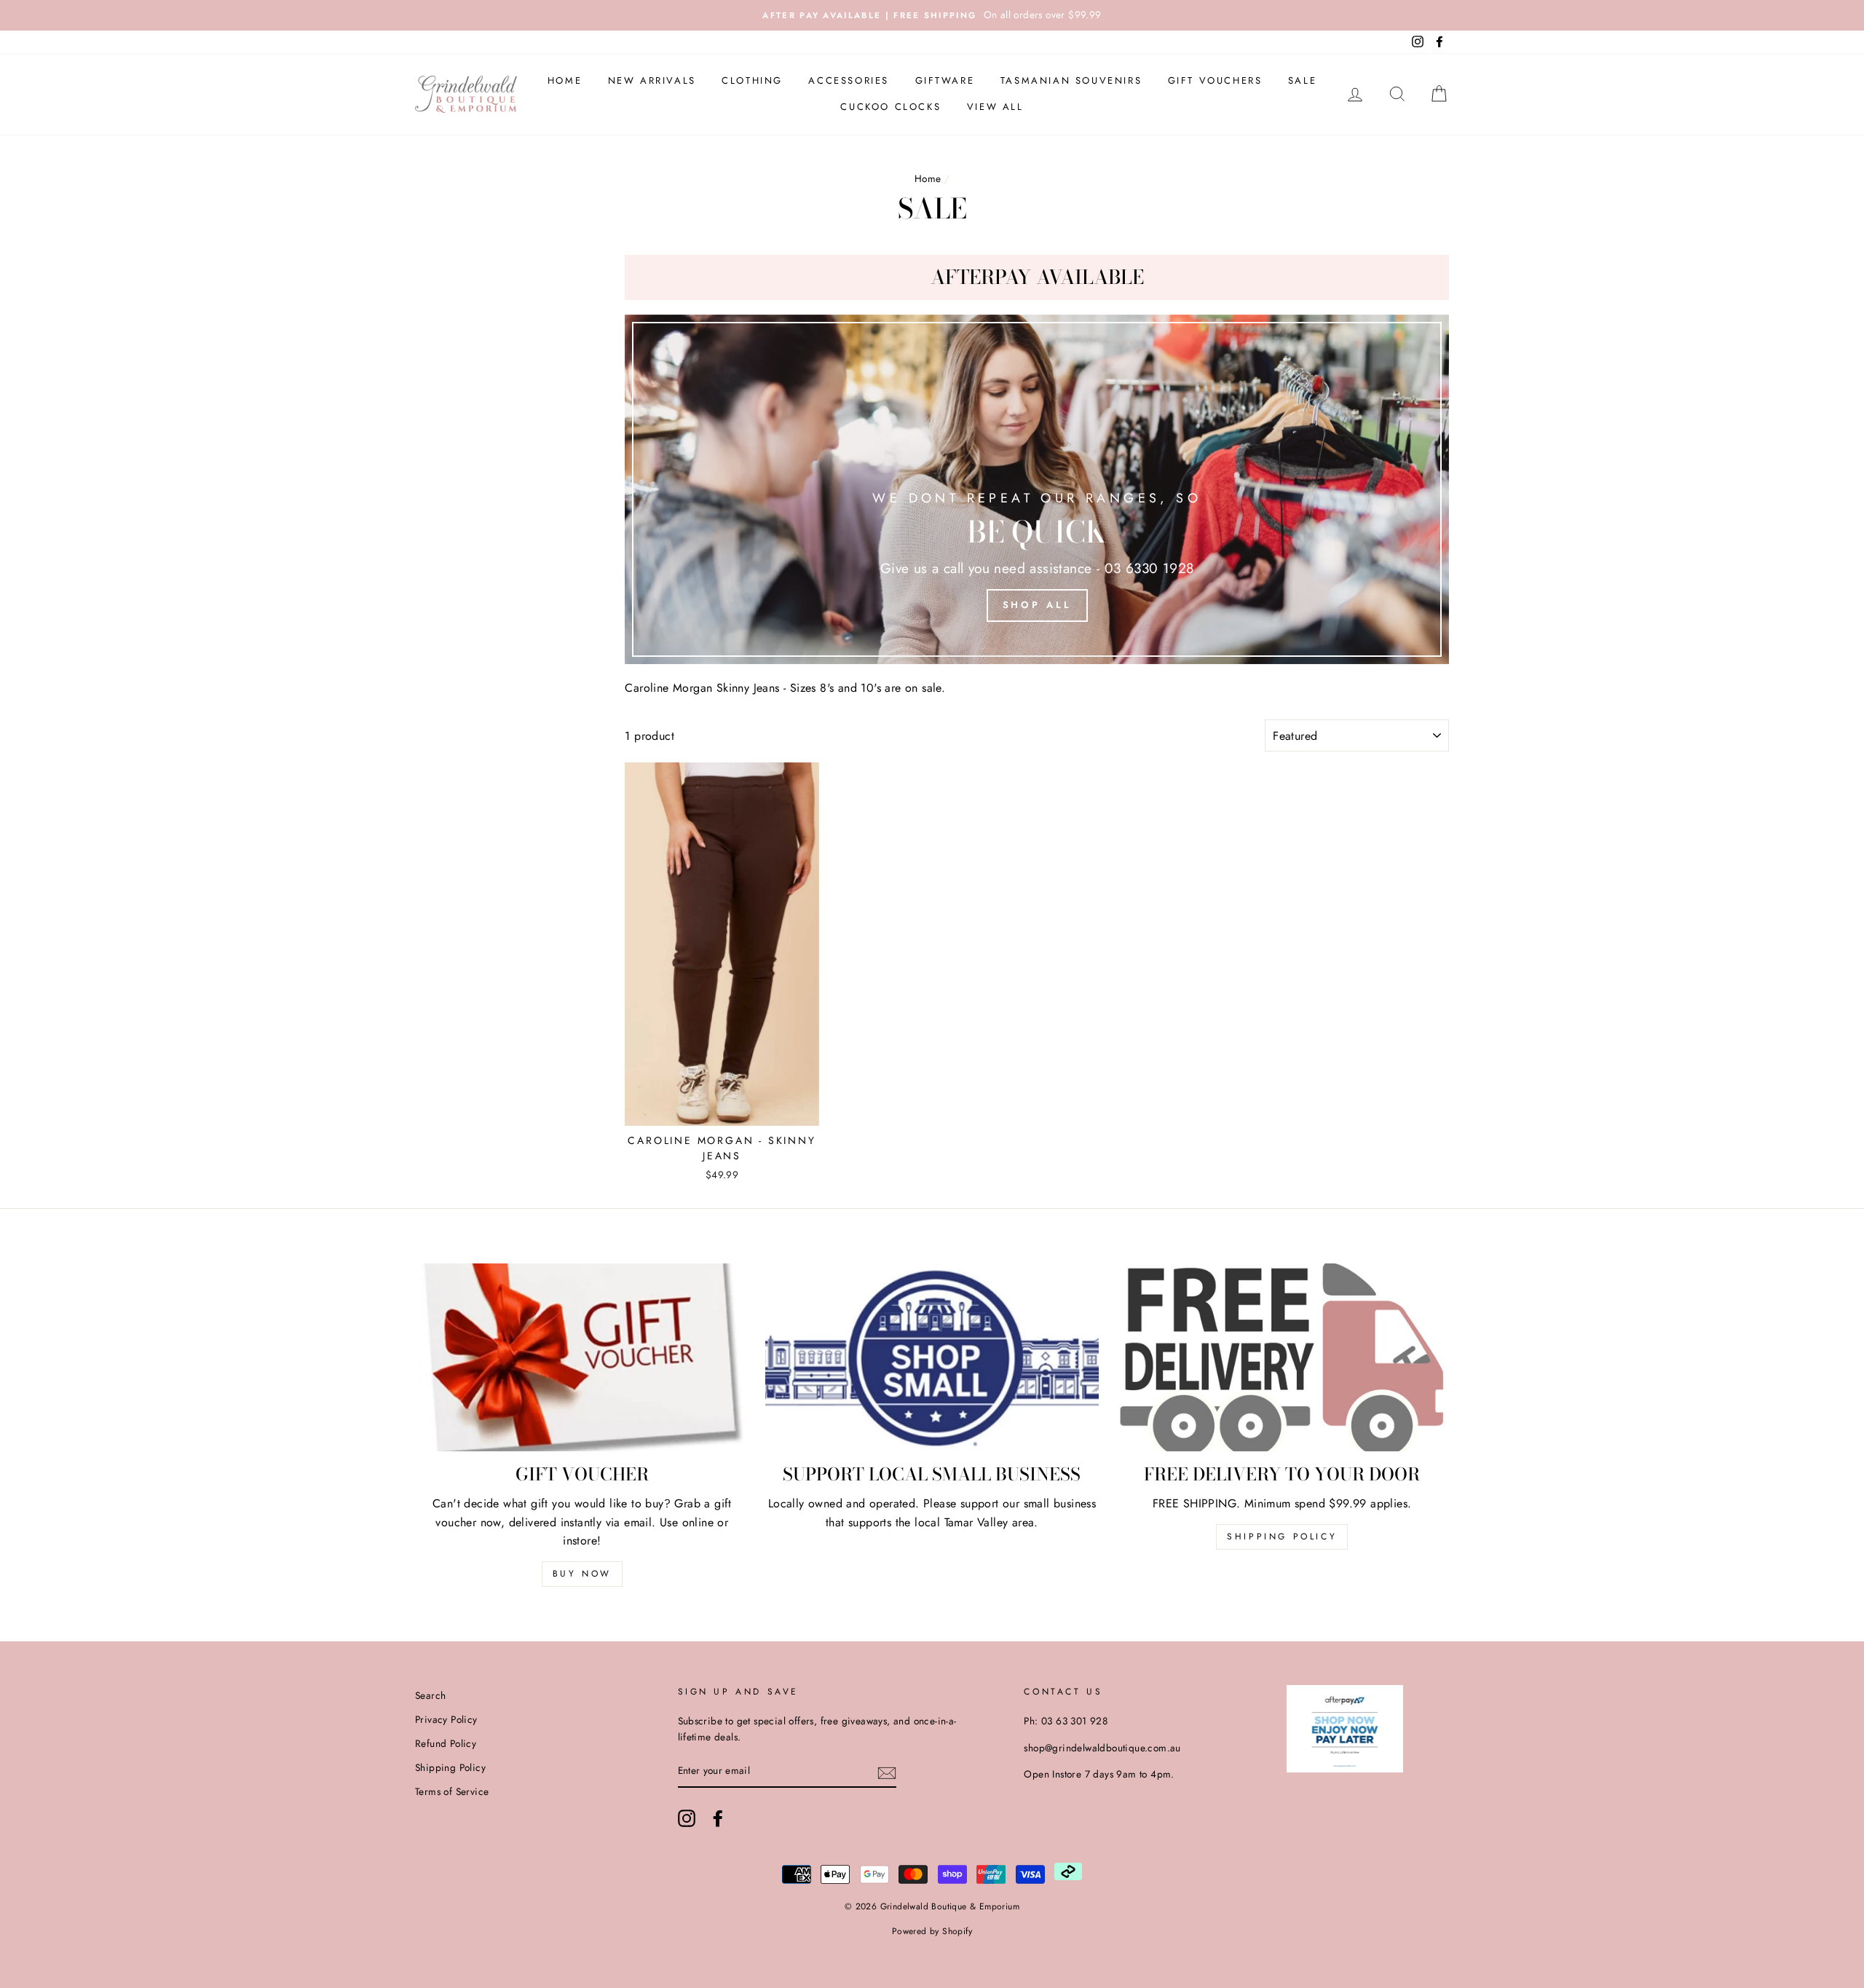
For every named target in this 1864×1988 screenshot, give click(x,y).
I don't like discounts (932, 1186)
